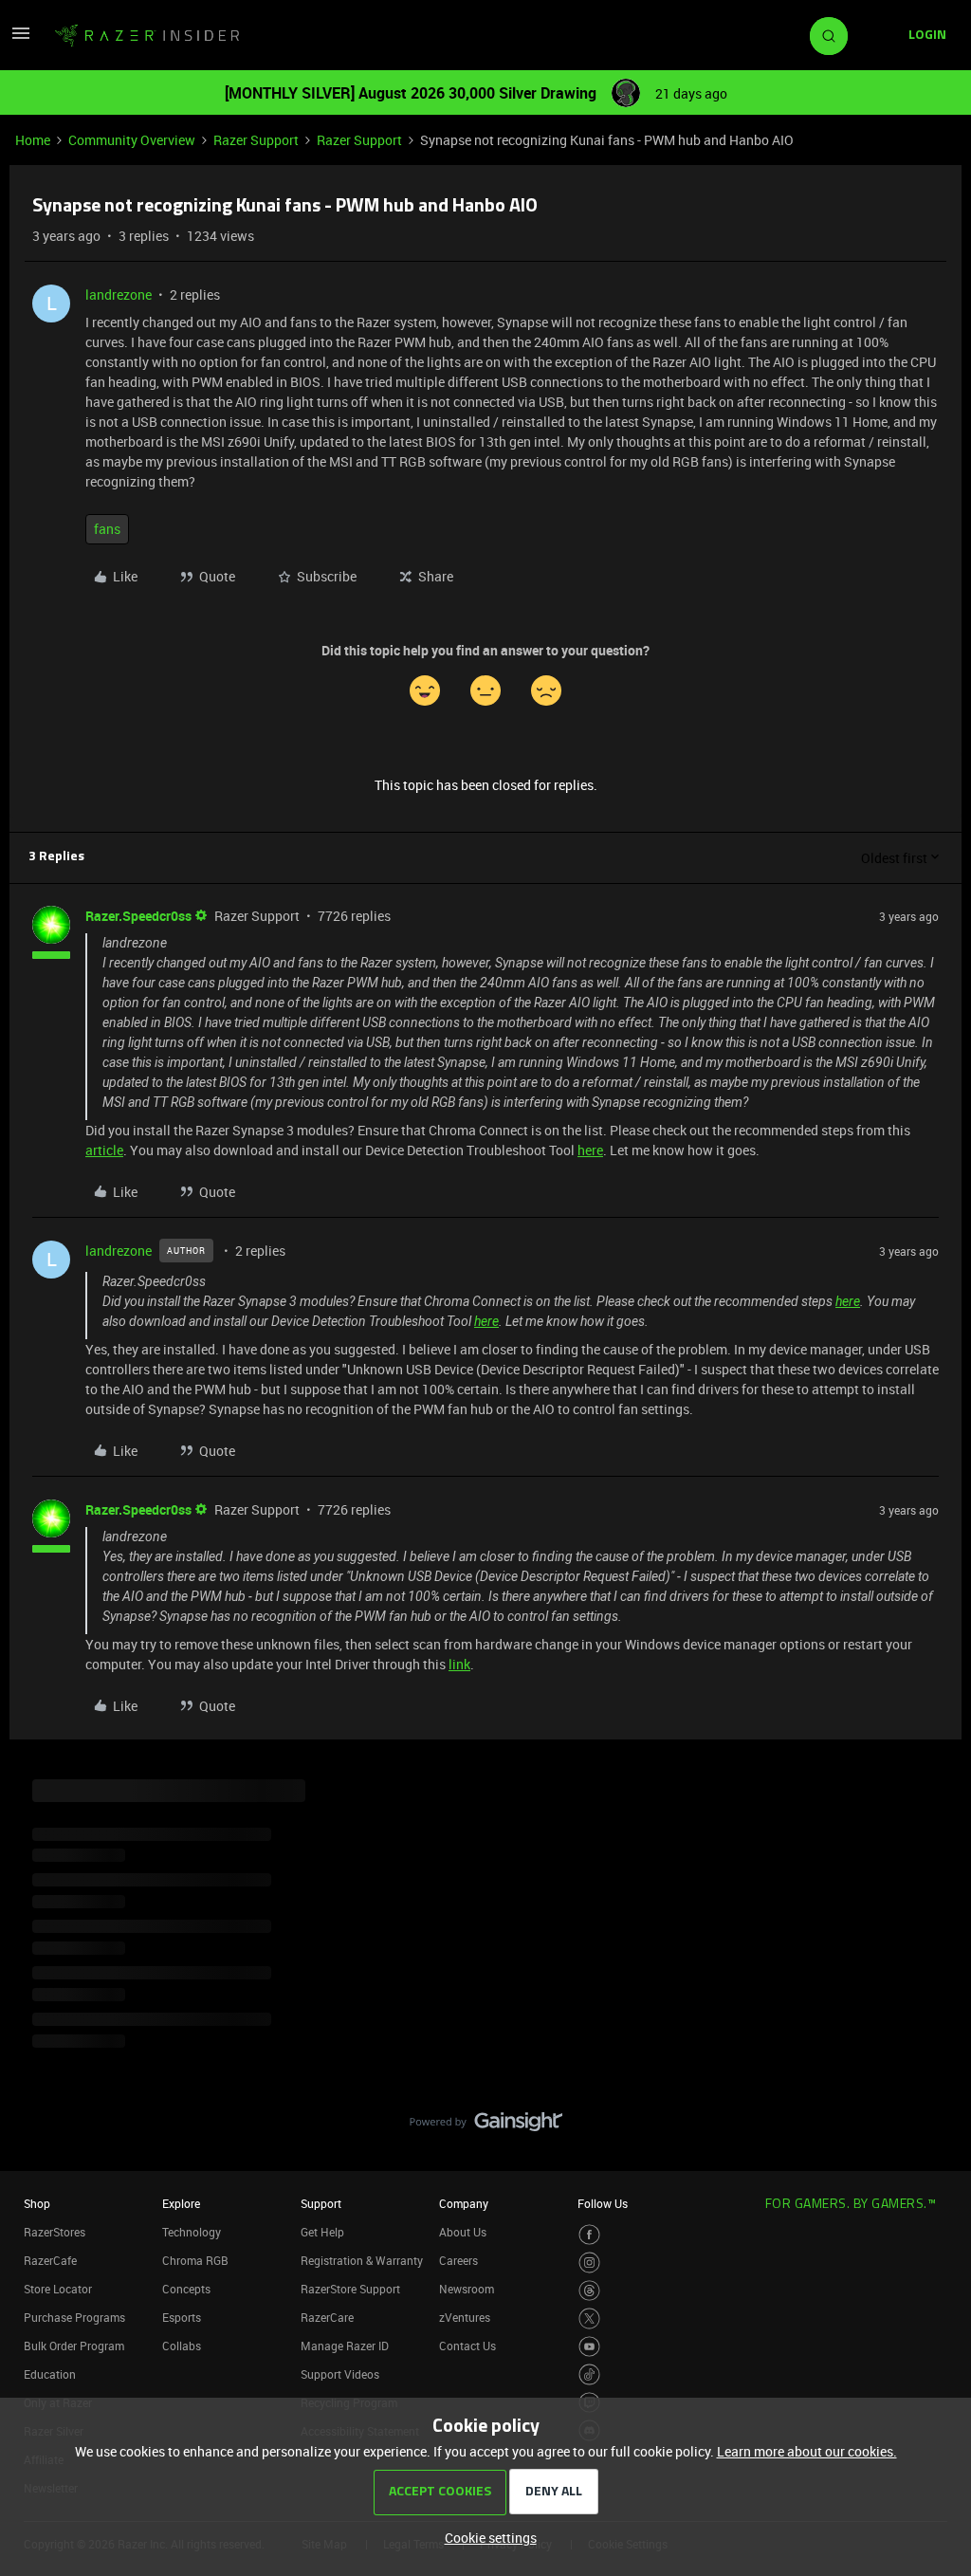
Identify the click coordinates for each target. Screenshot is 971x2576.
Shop (37, 2203)
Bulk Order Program (74, 2346)
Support (321, 2203)
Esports (182, 2317)
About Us (463, 2232)
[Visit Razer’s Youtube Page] (589, 2347)
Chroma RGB (195, 2260)
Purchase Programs (74, 2317)
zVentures (465, 2317)
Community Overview (132, 140)
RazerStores (55, 2232)
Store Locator (58, 2289)
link (459, 1664)
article (104, 1150)
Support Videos (340, 2374)
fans (107, 529)
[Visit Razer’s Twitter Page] (589, 2318)
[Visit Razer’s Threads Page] (589, 2291)
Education (50, 2374)
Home (33, 140)
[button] (21, 39)
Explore (181, 2203)
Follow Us (603, 2203)
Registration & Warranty (362, 2260)
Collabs (182, 2346)
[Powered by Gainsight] (486, 2126)
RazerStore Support (350, 2289)
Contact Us (467, 2346)
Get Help (322, 2232)
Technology (192, 2232)
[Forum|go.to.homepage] (147, 36)
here (590, 1150)
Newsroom (467, 2289)
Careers (458, 2260)
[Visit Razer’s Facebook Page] (589, 2235)
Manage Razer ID (345, 2346)
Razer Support (256, 140)
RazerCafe (50, 2260)
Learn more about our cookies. (807, 2451)
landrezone (119, 294)
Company (464, 2203)
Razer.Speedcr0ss (138, 916)
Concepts (186, 2289)
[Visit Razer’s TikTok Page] (589, 2374)
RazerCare (327, 2317)
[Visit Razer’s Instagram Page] (589, 2263)
